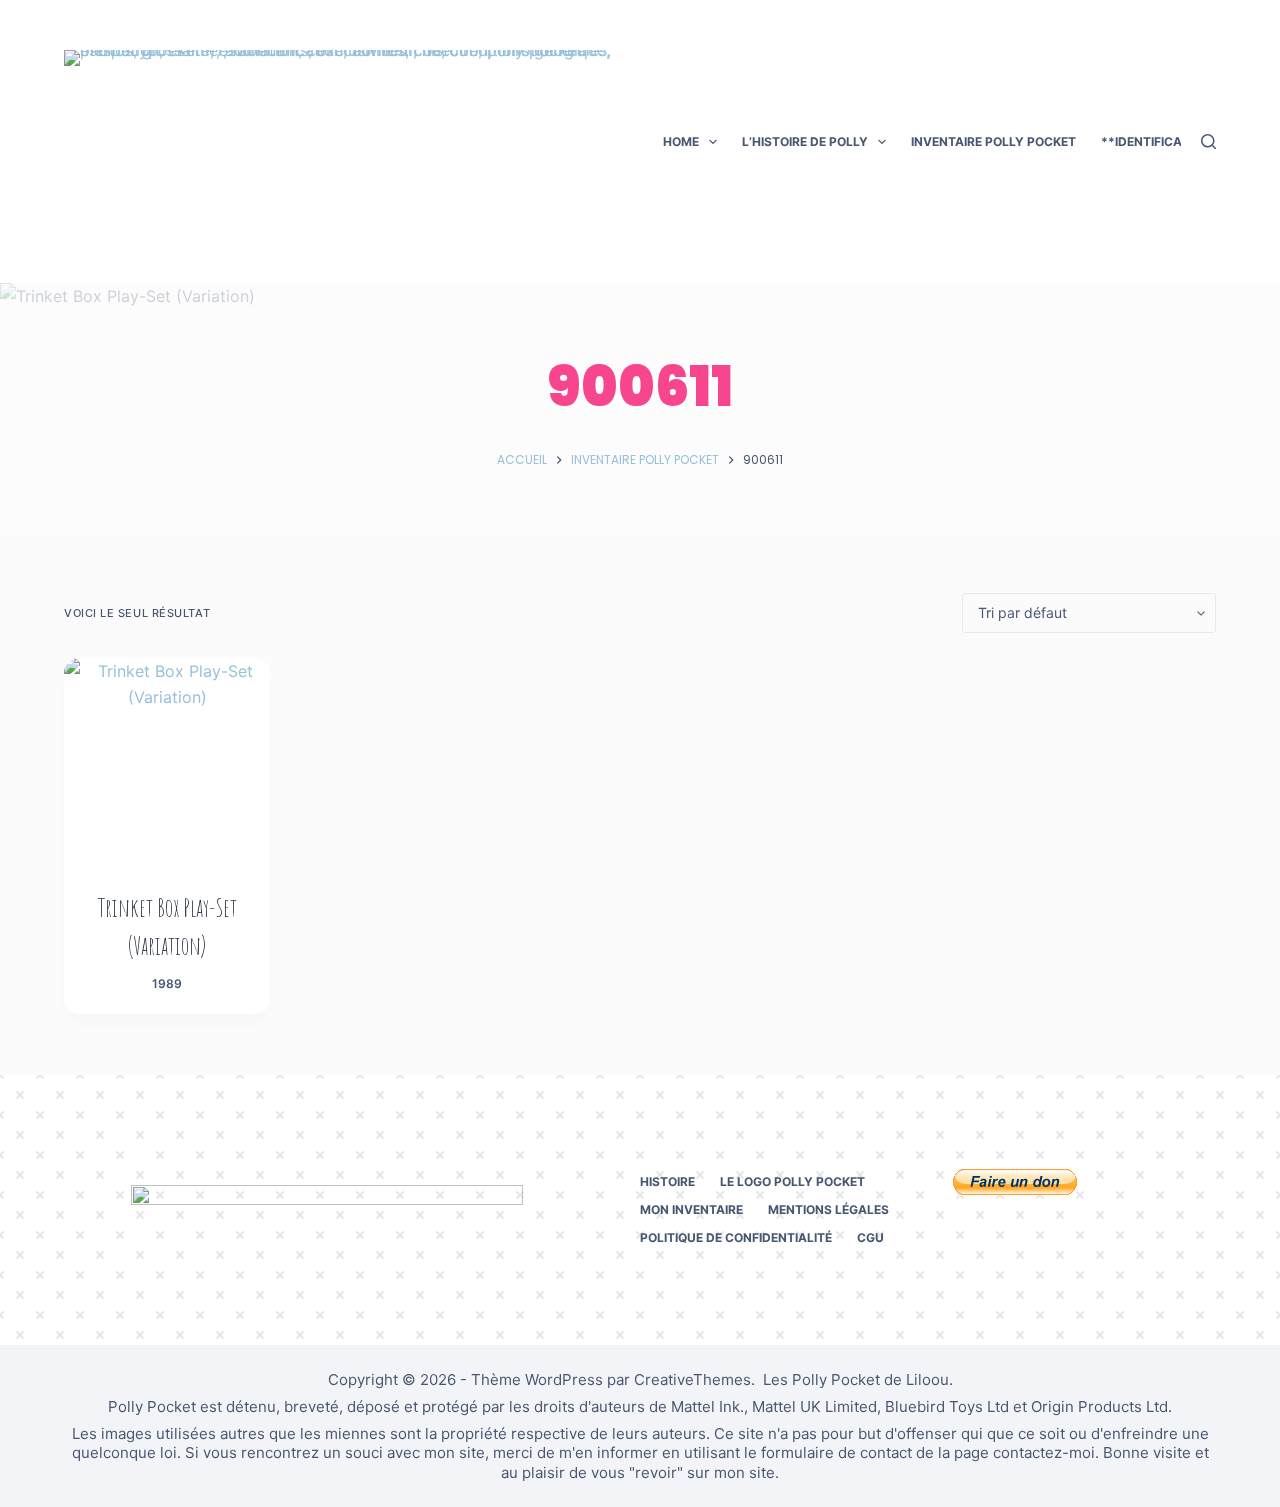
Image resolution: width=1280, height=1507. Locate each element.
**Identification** (1162, 141)
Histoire (667, 1181)
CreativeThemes (692, 1379)
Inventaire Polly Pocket (993, 141)
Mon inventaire (691, 1209)
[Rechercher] (1208, 141)
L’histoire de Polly (805, 141)
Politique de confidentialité (736, 1237)
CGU (870, 1237)
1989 (167, 983)
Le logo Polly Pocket (792, 1181)
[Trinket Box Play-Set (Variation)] (167, 761)
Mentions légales (828, 1209)
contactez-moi (1044, 1452)
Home (681, 141)
